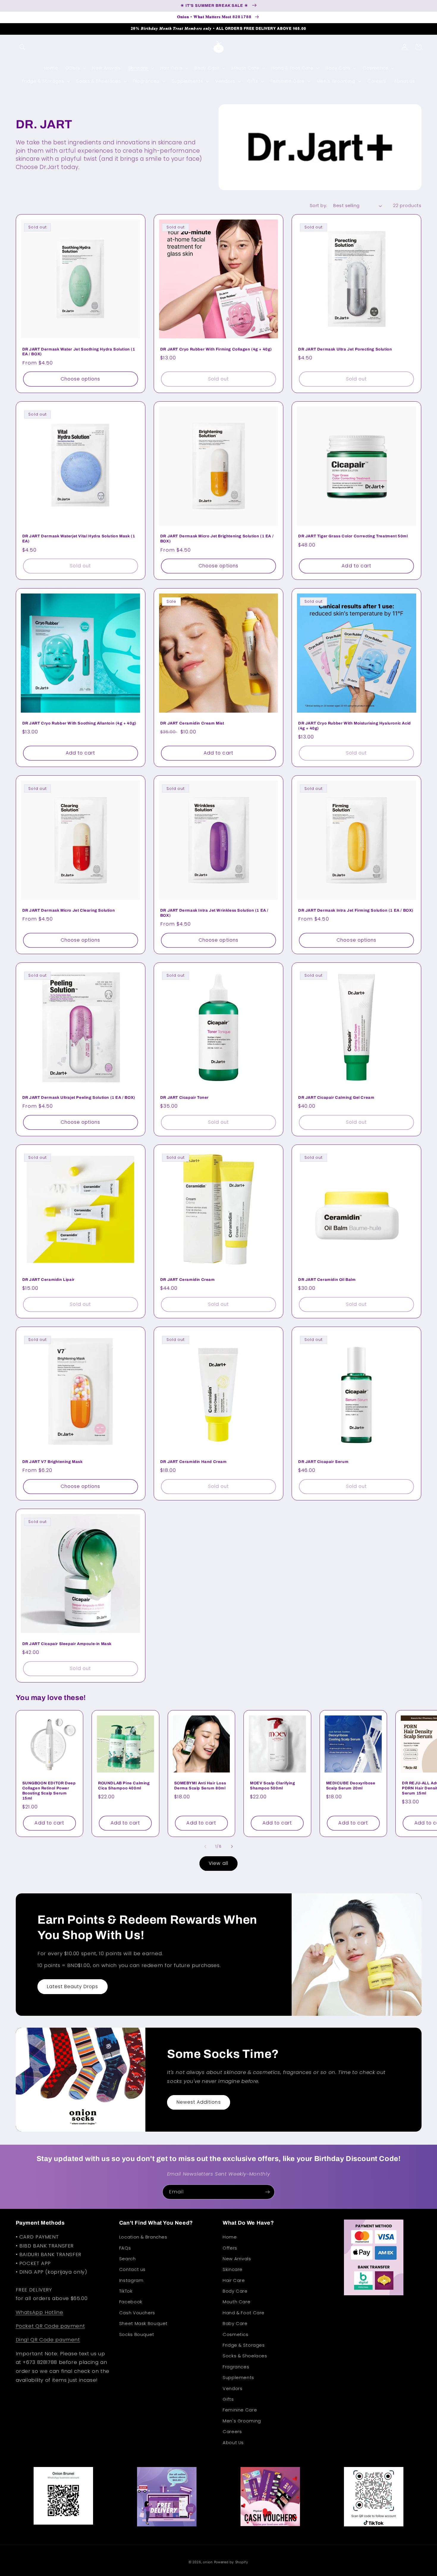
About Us (233, 2443)
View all (218, 1863)
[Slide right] (232, 1847)
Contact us (132, 2269)
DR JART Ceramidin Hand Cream (194, 1462)
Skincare (233, 2269)
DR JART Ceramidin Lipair (48, 1280)
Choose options (81, 379)
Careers (232, 2432)
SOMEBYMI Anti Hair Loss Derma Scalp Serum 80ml (200, 1786)
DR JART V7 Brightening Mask (52, 1462)
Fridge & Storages (244, 2345)
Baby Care (235, 2324)
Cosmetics (236, 2334)
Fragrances (236, 2367)
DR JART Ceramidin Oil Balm (327, 1280)
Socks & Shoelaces (245, 2356)
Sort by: (318, 206)
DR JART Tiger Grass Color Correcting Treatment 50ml (353, 536)
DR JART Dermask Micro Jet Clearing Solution (69, 910)
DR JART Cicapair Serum (323, 1462)
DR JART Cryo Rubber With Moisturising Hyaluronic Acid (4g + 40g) (355, 726)
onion (208, 2562)
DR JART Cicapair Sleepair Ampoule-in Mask (67, 1644)
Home (230, 2237)
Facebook (131, 2302)
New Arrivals (237, 2259)
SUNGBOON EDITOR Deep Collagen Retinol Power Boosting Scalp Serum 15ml (49, 1791)
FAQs (125, 2248)
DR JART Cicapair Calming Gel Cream (336, 1098)
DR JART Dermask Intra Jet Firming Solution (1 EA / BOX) (356, 910)
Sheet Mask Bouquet (143, 2324)
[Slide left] (205, 1847)
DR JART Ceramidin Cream (188, 1280)
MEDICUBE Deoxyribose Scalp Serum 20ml (351, 1786)
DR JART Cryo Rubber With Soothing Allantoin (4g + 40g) (79, 723)
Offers (230, 2248)
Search (128, 2259)
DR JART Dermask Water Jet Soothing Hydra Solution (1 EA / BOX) (79, 352)
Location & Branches (143, 2237)
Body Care (235, 2291)
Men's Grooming (242, 2421)
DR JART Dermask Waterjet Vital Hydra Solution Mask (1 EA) (79, 539)
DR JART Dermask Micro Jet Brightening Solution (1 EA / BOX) (217, 539)
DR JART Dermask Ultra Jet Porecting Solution (345, 349)
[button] (23, 47)
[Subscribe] (268, 2192)
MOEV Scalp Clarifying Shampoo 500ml (273, 1786)
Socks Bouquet (137, 2334)
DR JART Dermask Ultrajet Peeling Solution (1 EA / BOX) (79, 1098)
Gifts (228, 2399)
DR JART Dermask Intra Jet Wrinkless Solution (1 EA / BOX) (214, 913)
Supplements (238, 2378)
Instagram (131, 2280)
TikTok (126, 2291)
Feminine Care (240, 2410)
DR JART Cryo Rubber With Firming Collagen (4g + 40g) (216, 349)
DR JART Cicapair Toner (184, 1098)
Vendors (232, 2389)
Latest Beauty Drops (73, 1987)
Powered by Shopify (231, 2562)
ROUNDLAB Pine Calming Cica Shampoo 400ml (124, 1786)
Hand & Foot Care (244, 2313)
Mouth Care (236, 2302)
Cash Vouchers (137, 2313)
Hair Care (234, 2280)
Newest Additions (199, 2102)
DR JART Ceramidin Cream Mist (192, 723)
